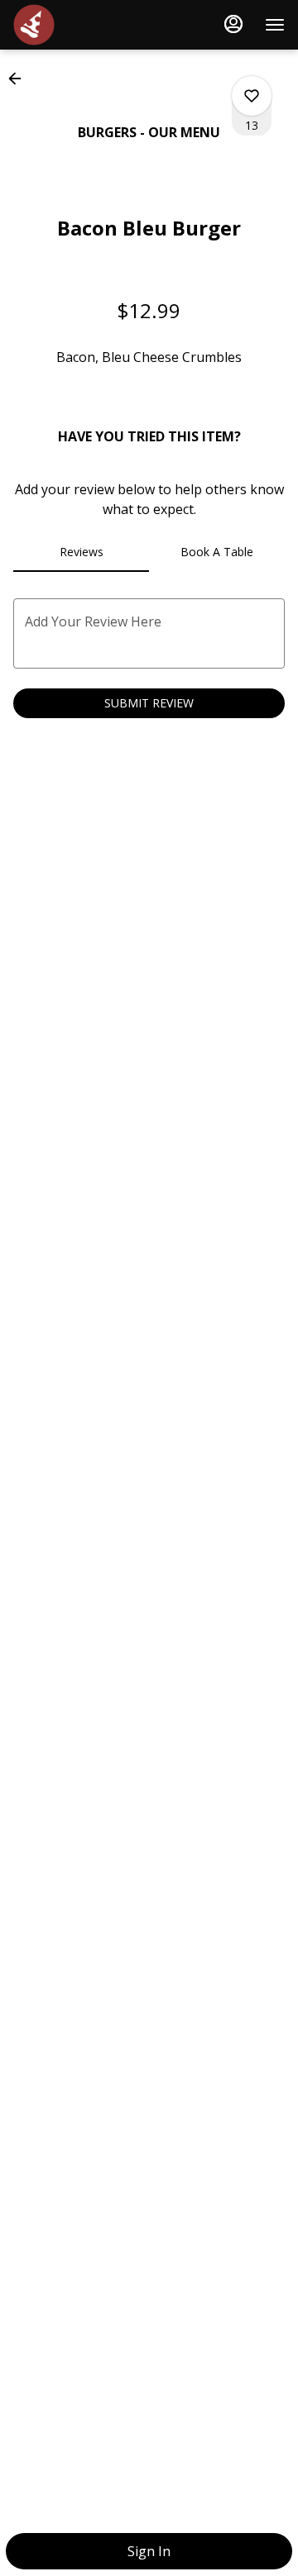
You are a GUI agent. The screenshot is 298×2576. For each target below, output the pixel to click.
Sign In (149, 2551)
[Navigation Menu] (275, 25)
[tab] (81, 552)
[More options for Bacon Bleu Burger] (252, 96)
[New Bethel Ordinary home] (88, 25)
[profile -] (233, 24)
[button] (20, 79)
